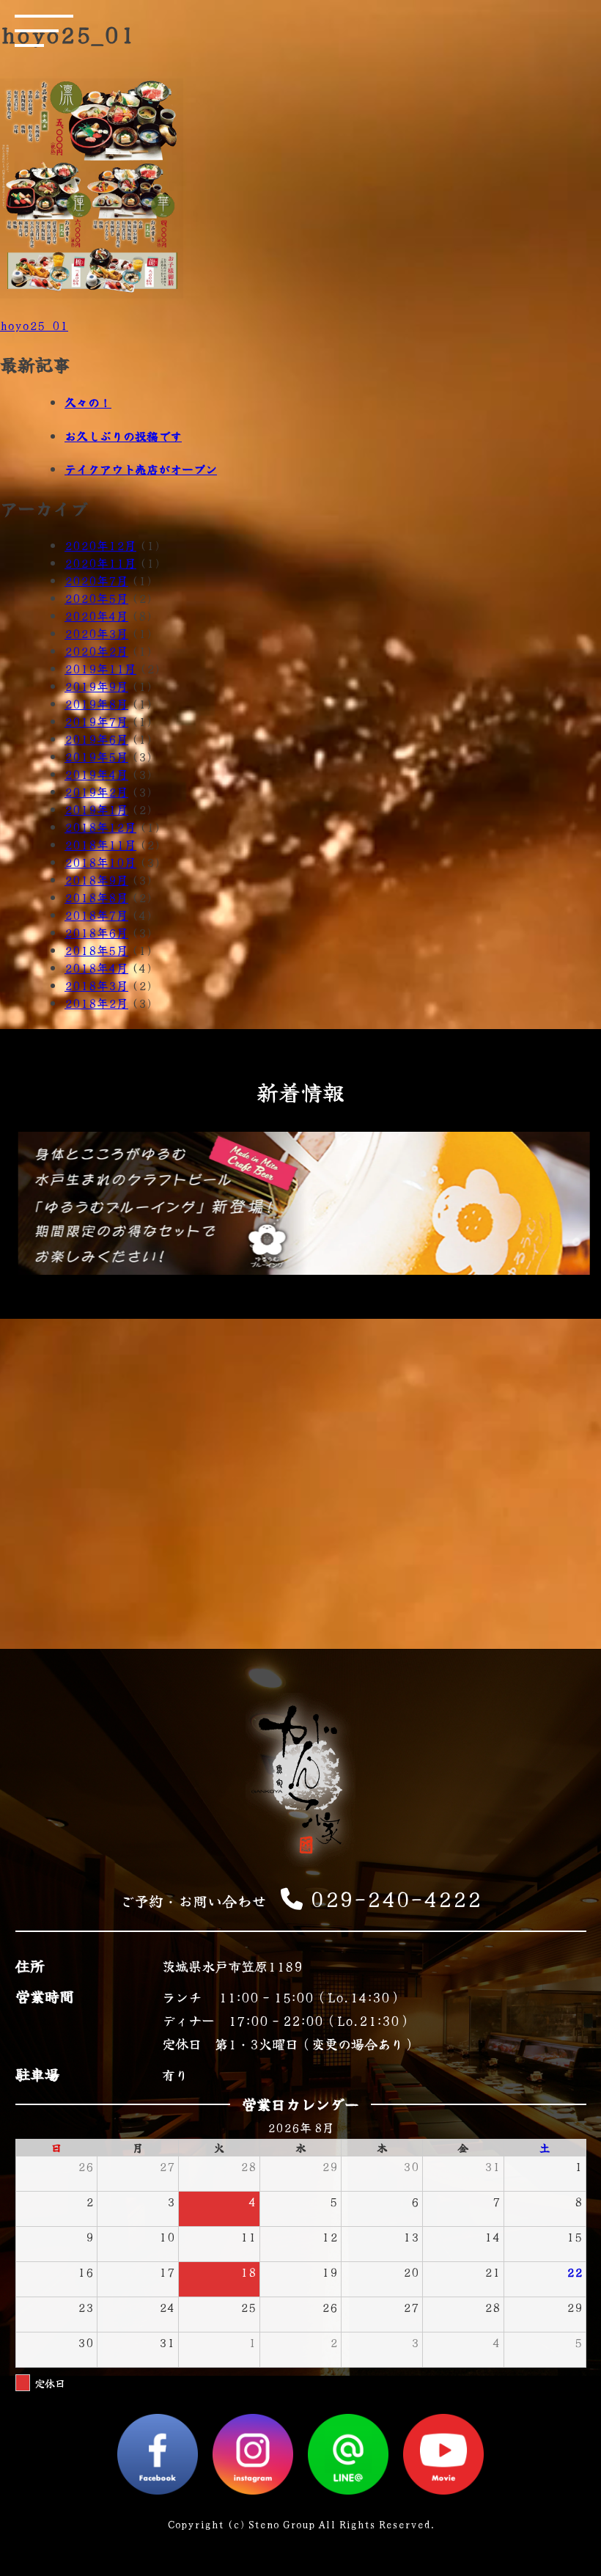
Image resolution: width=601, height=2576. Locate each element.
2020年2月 (96, 651)
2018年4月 (96, 967)
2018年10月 (100, 862)
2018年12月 (100, 827)
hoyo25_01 (34, 325)
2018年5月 (96, 950)
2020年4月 (96, 615)
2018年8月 (96, 897)
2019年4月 (96, 774)
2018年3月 (96, 985)
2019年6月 (96, 739)
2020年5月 (96, 598)
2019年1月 (96, 809)
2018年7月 (96, 915)
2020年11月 (100, 563)
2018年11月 (100, 844)
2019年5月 (96, 756)
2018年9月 (96, 879)
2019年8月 (96, 703)
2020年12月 (100, 545)
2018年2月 (96, 1003)
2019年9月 (96, 686)
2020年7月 (96, 580)
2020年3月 (96, 633)
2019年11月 (100, 668)
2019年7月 (96, 721)
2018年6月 (96, 932)
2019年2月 (96, 791)
